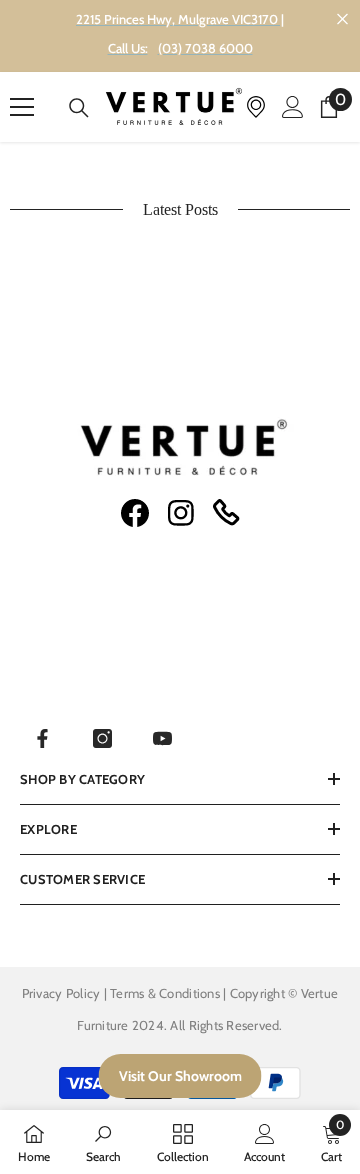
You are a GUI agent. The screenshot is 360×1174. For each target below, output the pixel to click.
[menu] (22, 107)
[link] (103, 1142)
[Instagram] (102, 738)
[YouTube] (162, 738)
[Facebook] (42, 738)
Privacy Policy (61, 993)
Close (342, 19)
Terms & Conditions (166, 993)
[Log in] (293, 107)
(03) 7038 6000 (205, 48)
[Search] (79, 108)
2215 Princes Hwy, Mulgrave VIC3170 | (180, 19)
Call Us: (128, 48)
